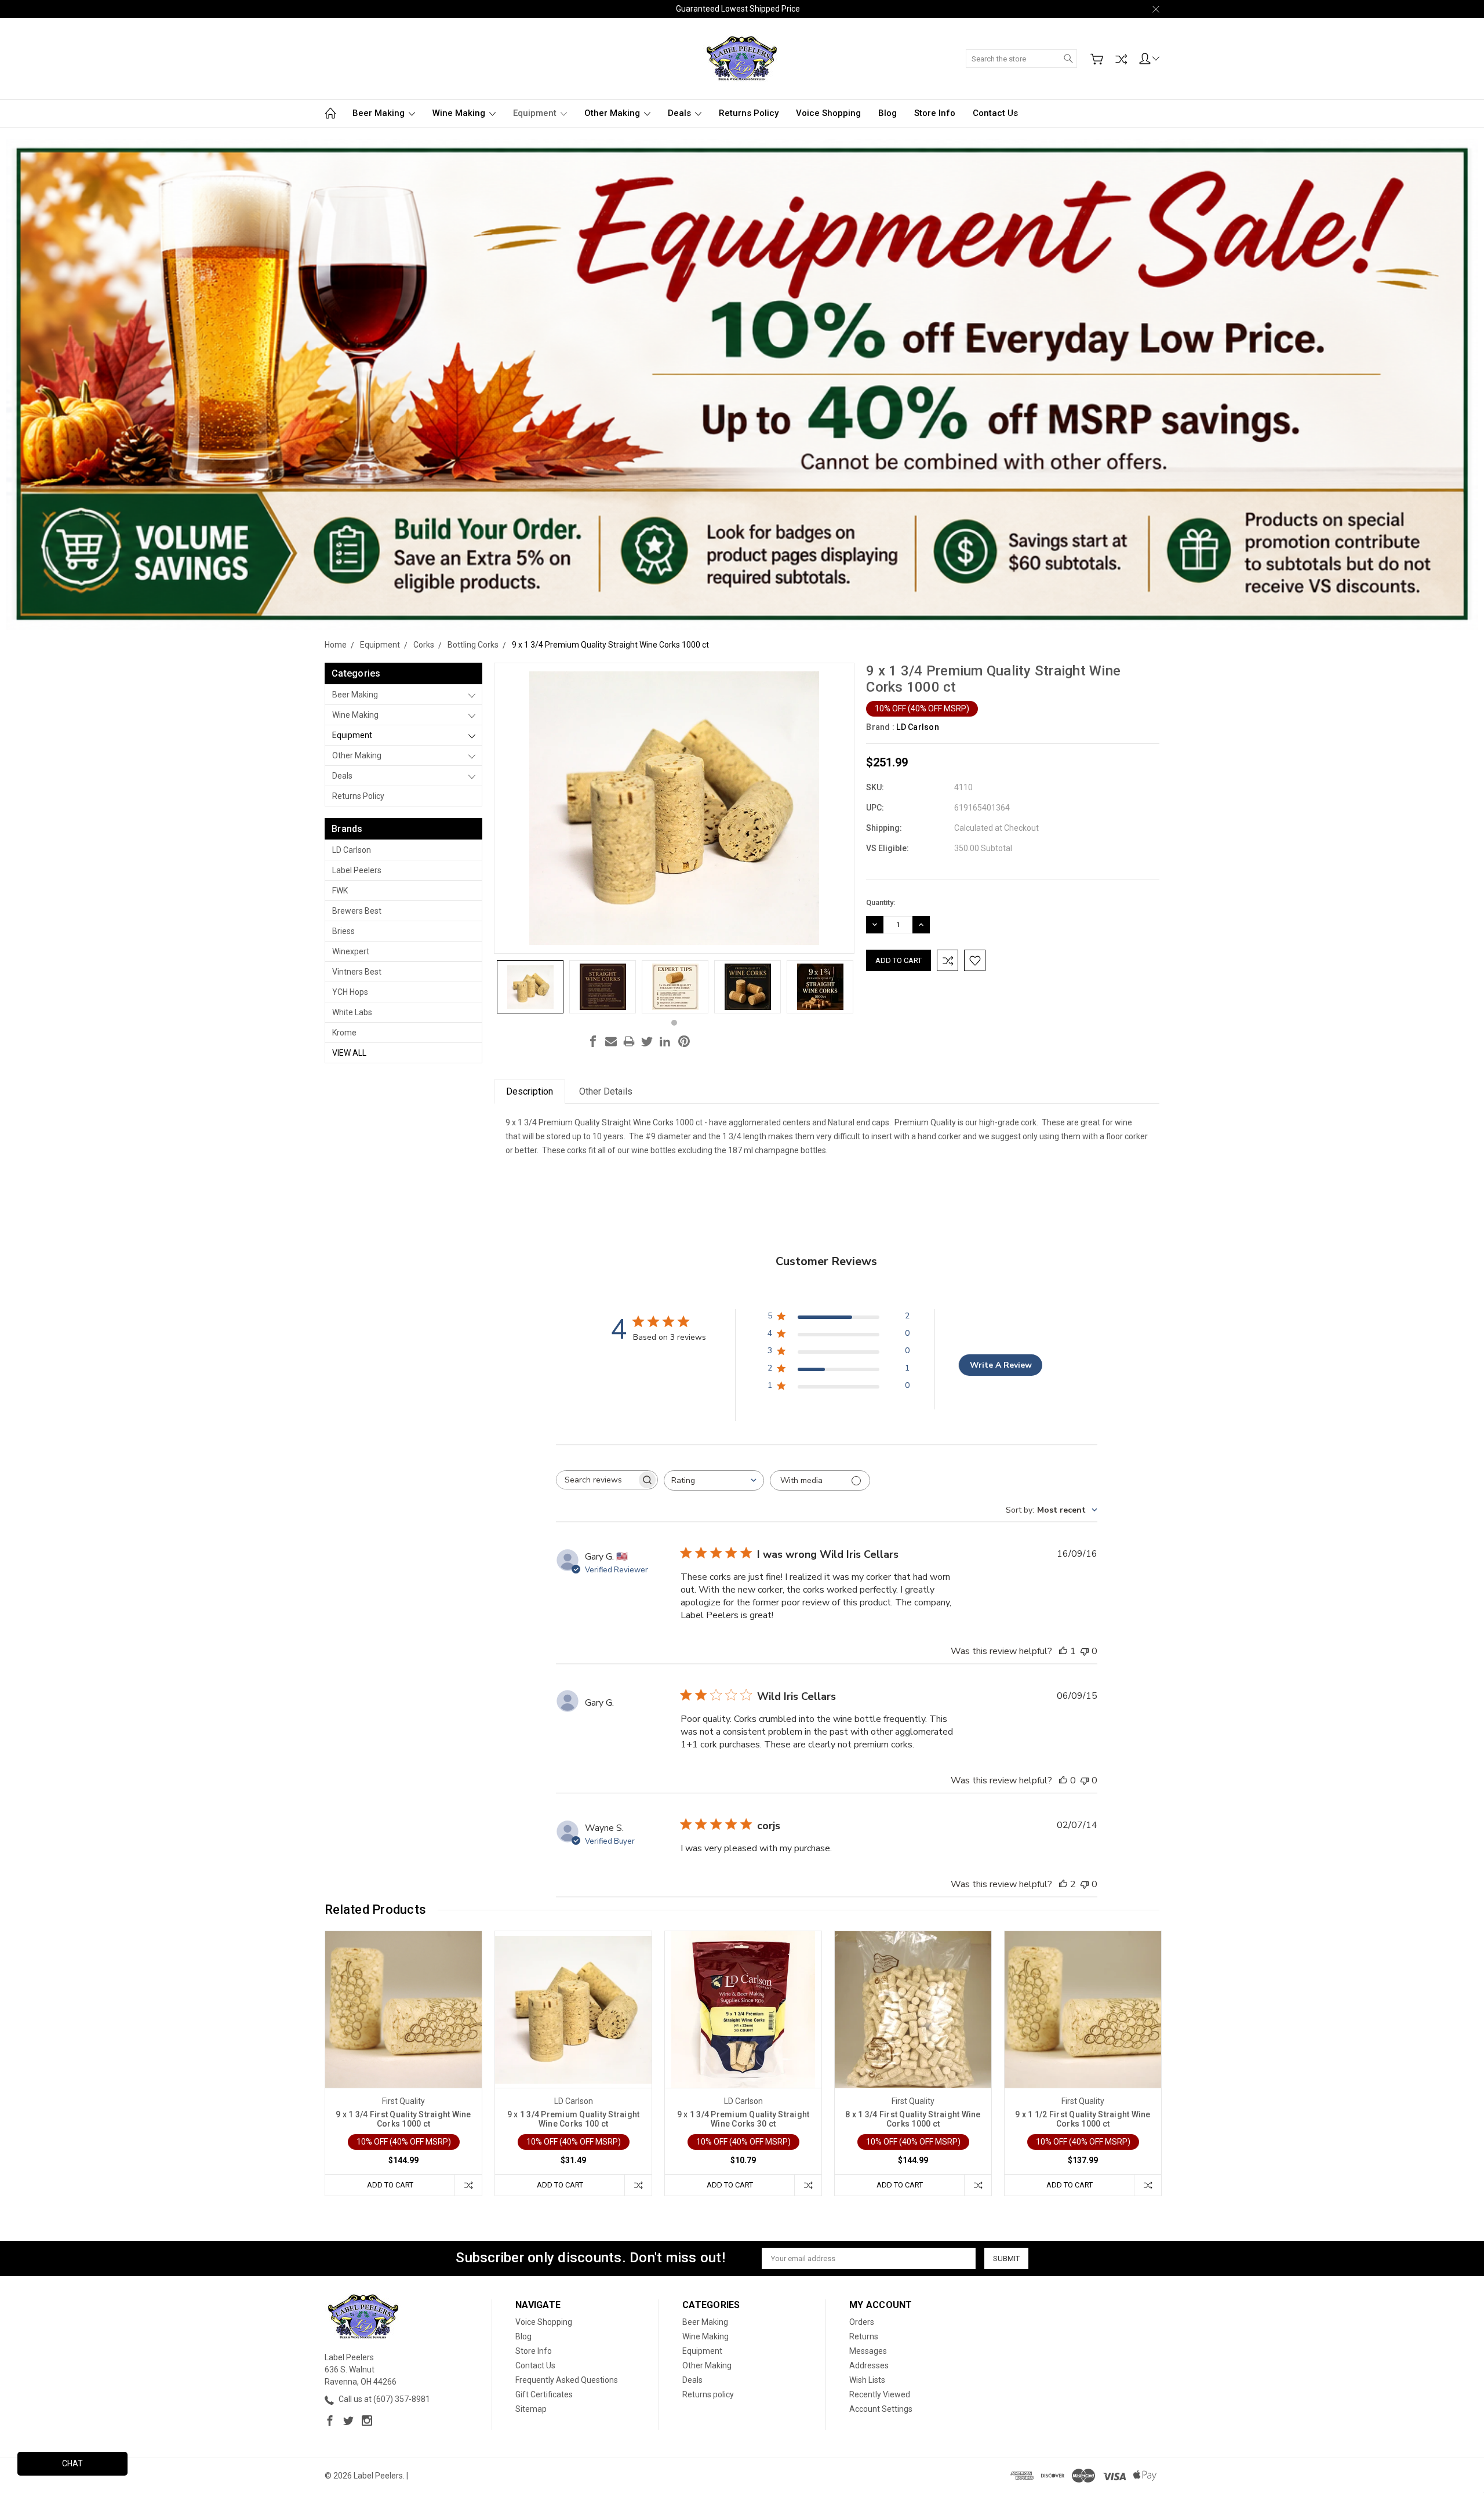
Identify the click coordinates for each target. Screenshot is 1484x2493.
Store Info (935, 113)
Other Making (613, 113)
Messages (868, 2351)
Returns (864, 2336)
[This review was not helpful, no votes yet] (1085, 1651)
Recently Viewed (880, 2394)
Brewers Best (357, 911)
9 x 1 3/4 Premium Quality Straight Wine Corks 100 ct (574, 2119)
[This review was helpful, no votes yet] (1063, 1780)
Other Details (606, 1091)
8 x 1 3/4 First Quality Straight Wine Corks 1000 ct (913, 2119)
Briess (343, 931)
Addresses (869, 2365)
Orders (862, 2322)
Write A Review (1001, 1365)
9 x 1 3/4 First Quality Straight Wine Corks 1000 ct (403, 2119)
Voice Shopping (828, 113)
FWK (340, 891)
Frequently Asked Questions (567, 2380)
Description (530, 1091)
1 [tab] (674, 1023)
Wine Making (460, 113)
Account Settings (881, 2409)
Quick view (403, 2041)
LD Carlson (352, 850)
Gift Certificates (544, 2394)
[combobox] (714, 1480)
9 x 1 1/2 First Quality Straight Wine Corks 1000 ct (1083, 2119)
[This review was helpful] (1063, 1884)
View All (349, 1053)
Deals (681, 113)
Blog (888, 113)
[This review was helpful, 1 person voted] (1063, 1651)
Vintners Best (357, 972)
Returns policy (749, 113)
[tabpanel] (530, 987)
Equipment (536, 113)
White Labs (352, 1012)
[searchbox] (596, 1480)
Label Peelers (357, 870)
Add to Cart (390, 2185)
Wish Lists (867, 2380)
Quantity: (881, 902)
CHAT (72, 2463)
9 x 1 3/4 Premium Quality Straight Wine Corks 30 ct (743, 2119)
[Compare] (1121, 59)
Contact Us (995, 113)
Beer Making (380, 113)
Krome (344, 1033)
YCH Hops (350, 992)
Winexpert (351, 951)
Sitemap (531, 2409)
